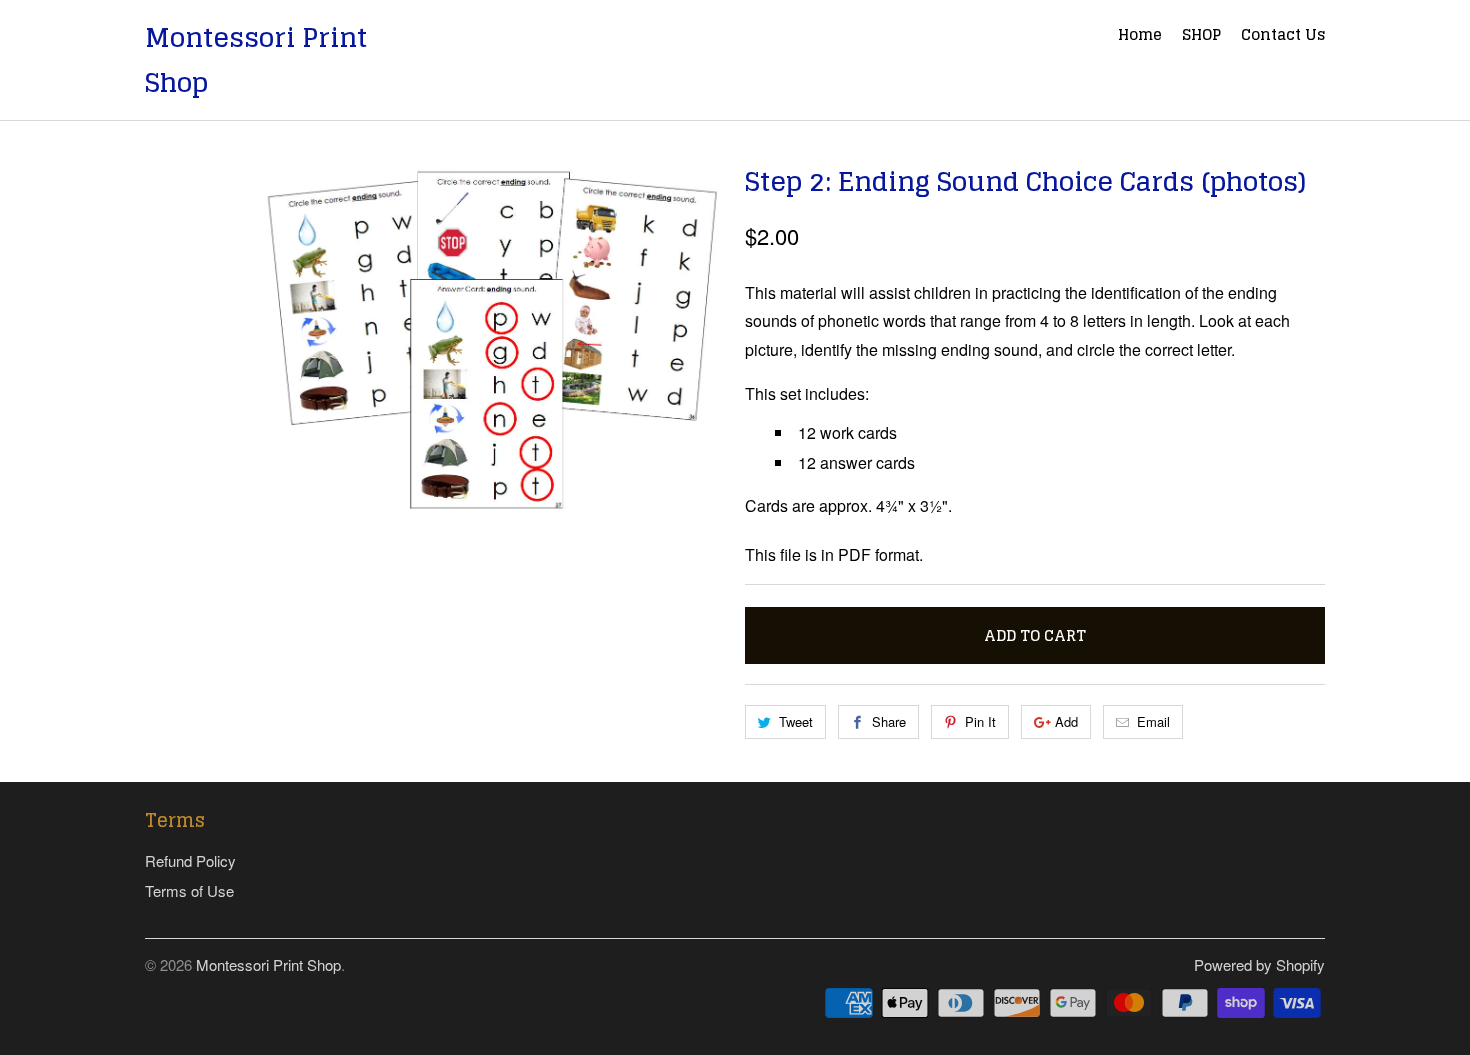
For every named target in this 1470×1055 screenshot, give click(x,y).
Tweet (796, 721)
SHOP (1201, 37)
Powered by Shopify (1259, 964)
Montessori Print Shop (256, 60)
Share (889, 721)
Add (1066, 721)
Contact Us (1283, 37)
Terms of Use (189, 890)
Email (1153, 721)
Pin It (980, 721)
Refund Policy (190, 860)
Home (1140, 37)
